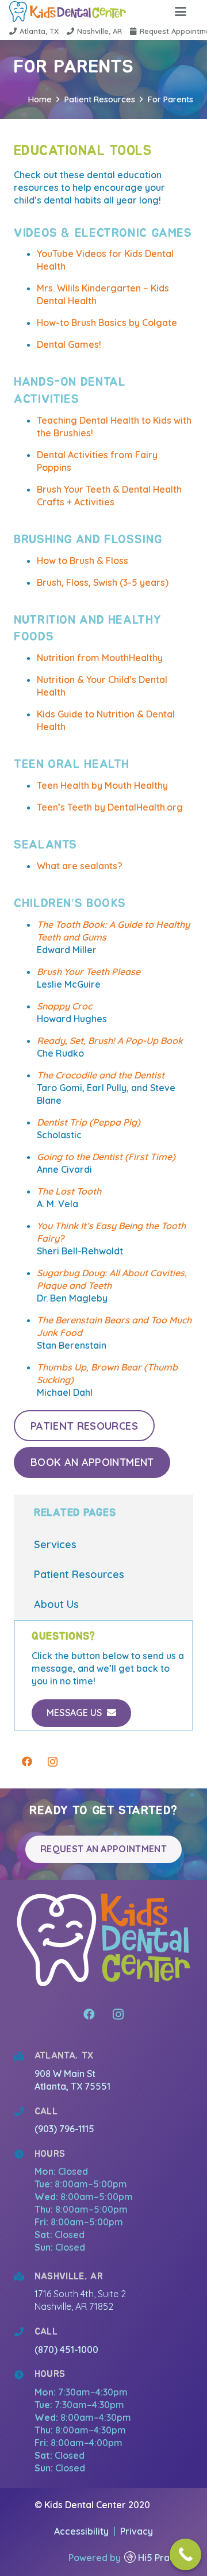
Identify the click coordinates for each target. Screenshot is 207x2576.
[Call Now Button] (185, 2554)
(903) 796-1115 (64, 2129)
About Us (56, 1604)
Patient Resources (79, 1574)
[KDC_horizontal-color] (68, 11)
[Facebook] (27, 1762)
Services (55, 1544)
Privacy (137, 2531)
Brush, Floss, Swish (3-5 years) (103, 582)
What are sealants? (80, 866)
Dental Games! (69, 344)
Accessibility (83, 2531)
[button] (181, 11)
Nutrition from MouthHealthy (100, 658)
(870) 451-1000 (66, 2350)
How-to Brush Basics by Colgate (107, 323)
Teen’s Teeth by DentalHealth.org (110, 807)
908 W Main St (66, 2074)
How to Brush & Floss (83, 560)
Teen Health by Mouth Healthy (102, 785)
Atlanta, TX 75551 (72, 2086)
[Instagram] (53, 1762)
